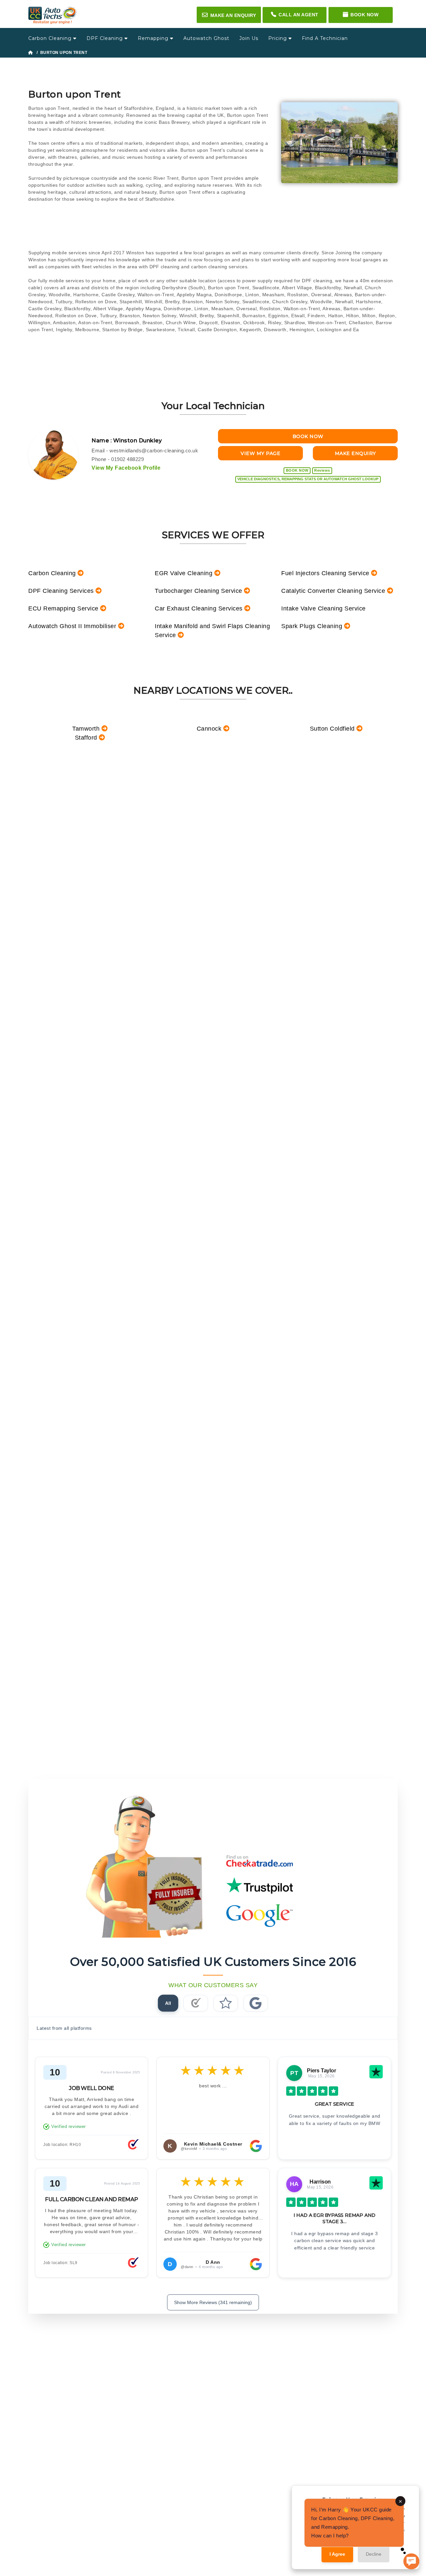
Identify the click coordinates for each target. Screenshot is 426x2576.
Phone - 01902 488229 (118, 459)
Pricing (278, 38)
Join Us (249, 38)
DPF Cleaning (106, 38)
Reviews (322, 470)
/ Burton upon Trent (61, 53)
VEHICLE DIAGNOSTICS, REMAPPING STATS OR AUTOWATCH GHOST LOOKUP (308, 479)
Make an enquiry (229, 15)
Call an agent (299, 15)
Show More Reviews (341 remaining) (213, 2302)
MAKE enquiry (355, 453)
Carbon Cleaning (51, 38)
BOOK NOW (308, 436)
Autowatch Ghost (206, 38)
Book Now (364, 15)
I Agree (337, 2554)
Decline (374, 2554)
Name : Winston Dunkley (127, 441)
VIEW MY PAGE (260, 453)
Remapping (154, 38)
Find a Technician (325, 38)
